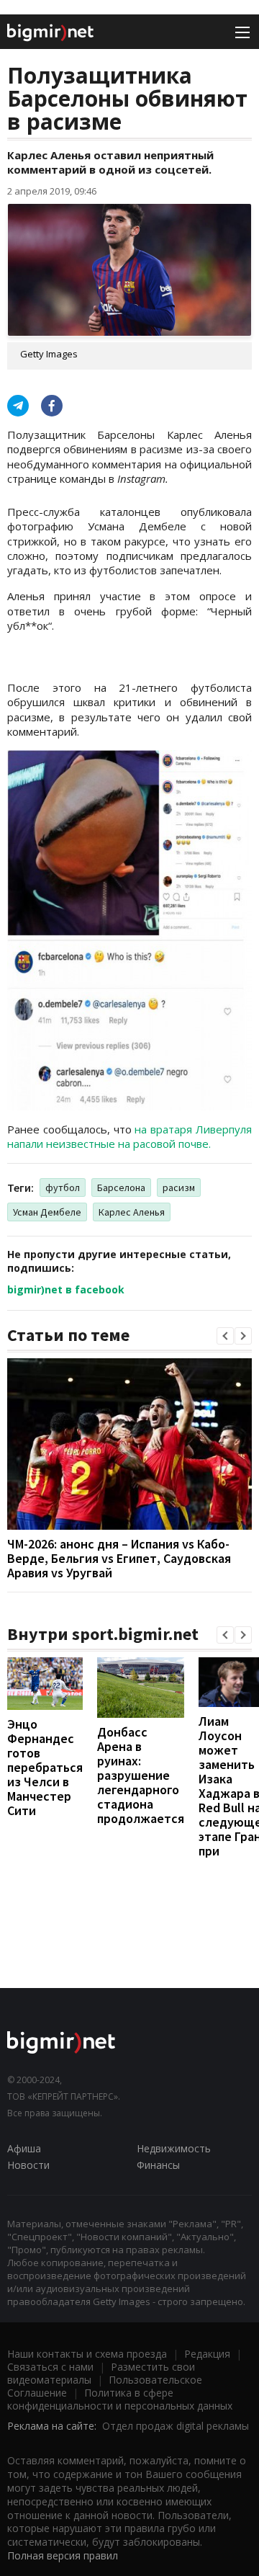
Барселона (121, 1187)
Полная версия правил (63, 2555)
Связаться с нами (50, 2367)
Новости (28, 2165)
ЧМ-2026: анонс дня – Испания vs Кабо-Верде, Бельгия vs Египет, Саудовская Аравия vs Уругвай (119, 1558)
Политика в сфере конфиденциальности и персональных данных (120, 2399)
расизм (179, 1187)
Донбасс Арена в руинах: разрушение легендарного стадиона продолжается (141, 1775)
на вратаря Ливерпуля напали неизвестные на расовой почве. (129, 1136)
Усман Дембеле (47, 1212)
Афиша (24, 2148)
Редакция (207, 2354)
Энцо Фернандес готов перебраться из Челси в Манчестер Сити (45, 1767)
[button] (225, 1336)
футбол (63, 1187)
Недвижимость (174, 2148)
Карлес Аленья (132, 1212)
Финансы (158, 2165)
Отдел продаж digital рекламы (176, 2426)
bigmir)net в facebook (66, 1289)
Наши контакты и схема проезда (87, 2354)
